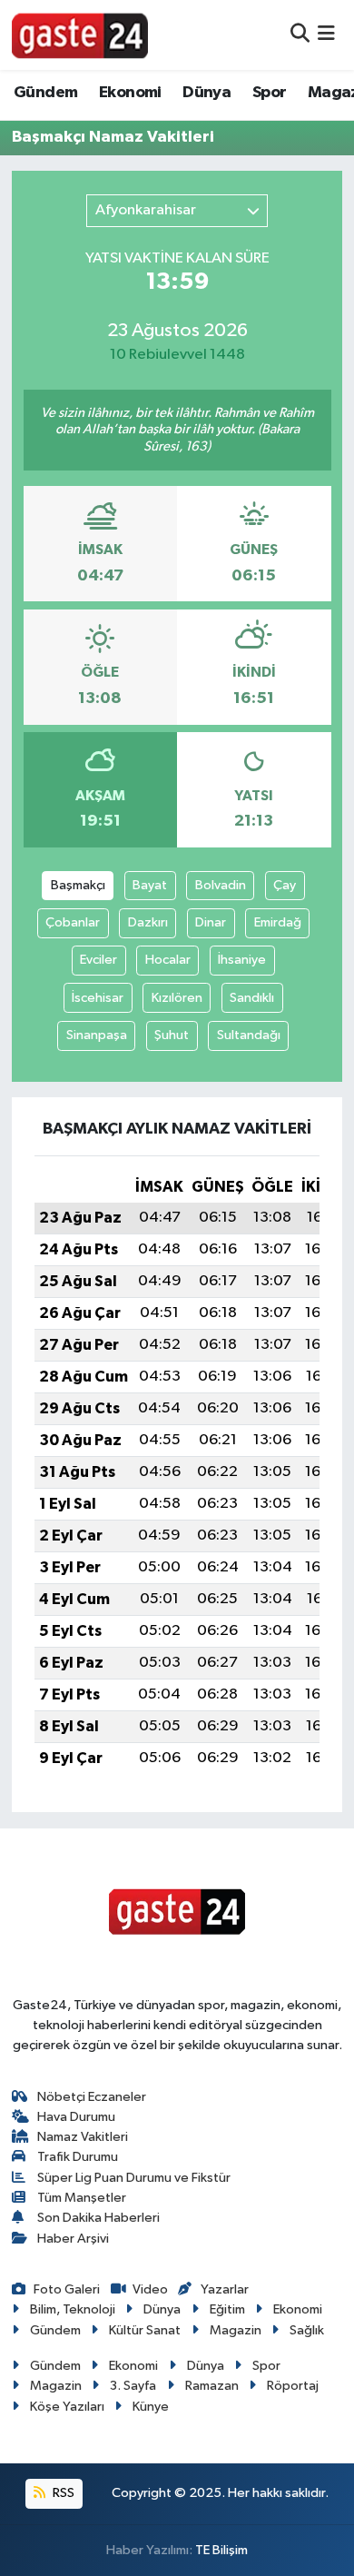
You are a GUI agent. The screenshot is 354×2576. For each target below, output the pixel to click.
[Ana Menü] (326, 35)
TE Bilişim (221, 2550)
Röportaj (293, 2386)
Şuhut (172, 1035)
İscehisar (98, 998)
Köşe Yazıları (67, 2407)
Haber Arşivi (73, 2239)
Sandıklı (252, 998)
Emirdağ (278, 922)
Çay (285, 885)
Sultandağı (249, 1035)
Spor (270, 93)
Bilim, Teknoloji (73, 2309)
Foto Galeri (67, 2289)
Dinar (211, 922)
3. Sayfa (133, 2386)
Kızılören (177, 998)
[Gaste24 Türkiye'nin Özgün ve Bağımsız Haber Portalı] (80, 35)
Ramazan (212, 2386)
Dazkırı (148, 922)
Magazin (236, 2330)
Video (150, 2289)
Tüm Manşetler (82, 2198)
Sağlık (307, 2330)
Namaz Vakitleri (83, 2137)
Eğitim (227, 2309)
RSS (62, 2493)
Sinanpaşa (97, 1035)
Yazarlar (224, 2289)
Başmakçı (78, 885)
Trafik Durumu (78, 2157)
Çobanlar (73, 922)
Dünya (206, 93)
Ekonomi (130, 93)
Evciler (98, 960)
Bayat (150, 885)
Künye (151, 2407)
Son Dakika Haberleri (98, 2218)
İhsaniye (242, 960)
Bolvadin (221, 885)
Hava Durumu (76, 2117)
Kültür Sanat (145, 2330)
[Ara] (300, 35)
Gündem (45, 93)
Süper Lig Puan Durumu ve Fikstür (134, 2178)
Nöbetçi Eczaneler (92, 2097)
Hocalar (168, 960)
